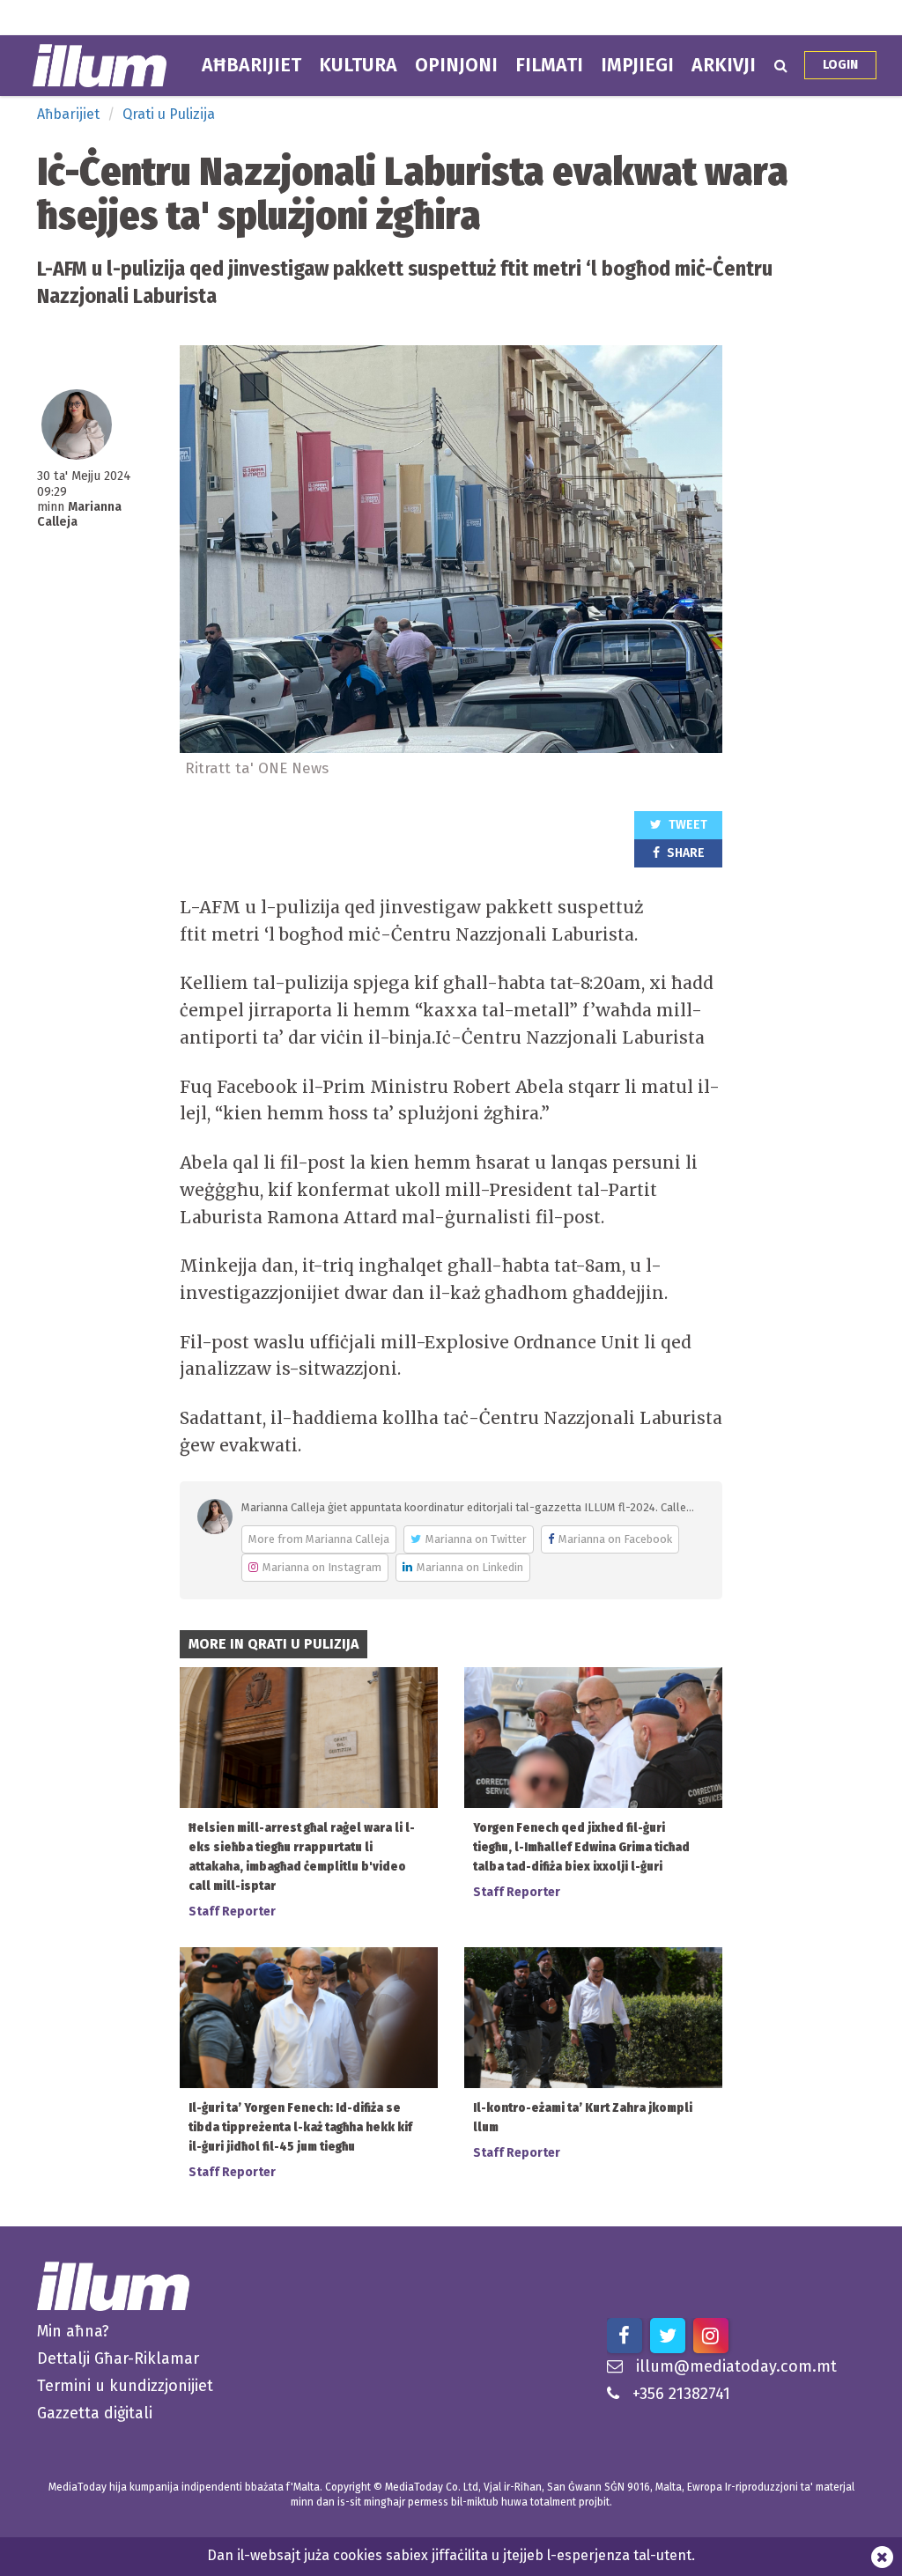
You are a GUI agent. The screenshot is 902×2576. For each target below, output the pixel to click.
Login (840, 65)
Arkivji (724, 65)
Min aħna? (73, 2331)
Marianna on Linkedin (470, 1567)
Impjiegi (637, 65)
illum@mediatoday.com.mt (736, 2366)
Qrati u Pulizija (169, 114)
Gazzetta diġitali (95, 2413)
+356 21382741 (681, 2394)
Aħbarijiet (251, 65)
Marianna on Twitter (476, 1539)
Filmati (549, 65)
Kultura (358, 65)
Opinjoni (456, 65)
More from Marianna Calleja (319, 1539)
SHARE (684, 853)
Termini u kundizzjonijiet (125, 2386)
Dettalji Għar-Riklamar (118, 2358)
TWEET (687, 825)
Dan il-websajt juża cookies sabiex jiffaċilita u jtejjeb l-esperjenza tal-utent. (451, 2555)
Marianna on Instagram (322, 1567)
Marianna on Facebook (615, 1539)
